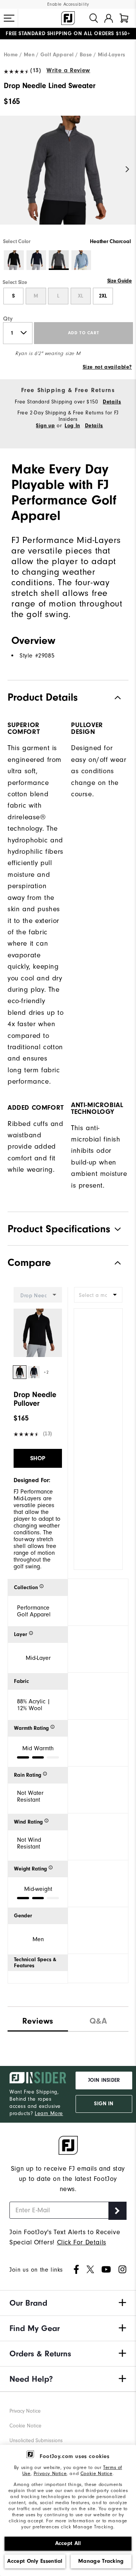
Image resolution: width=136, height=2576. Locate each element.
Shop (38, 1458)
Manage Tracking (101, 2561)
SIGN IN (104, 2104)
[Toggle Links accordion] (68, 2303)
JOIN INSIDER (104, 2080)
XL (80, 296)
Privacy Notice (50, 2473)
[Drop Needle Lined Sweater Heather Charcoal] (68, 177)
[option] (68, 177)
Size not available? (107, 367)
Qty (8, 319)
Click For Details (82, 2242)
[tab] (124, 18)
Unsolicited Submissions (36, 2440)
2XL (103, 296)
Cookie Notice (97, 2473)
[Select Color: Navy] (36, 260)
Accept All (68, 2543)
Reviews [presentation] (38, 2021)
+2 (46, 1372)
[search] (94, 18)
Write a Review (68, 70)
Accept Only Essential (35, 2561)
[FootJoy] (68, 18)
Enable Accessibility (68, 4)
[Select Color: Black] (14, 260)
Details (112, 402)
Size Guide (120, 281)
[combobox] (98, 1295)
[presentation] (98, 2019)
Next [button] (127, 170)
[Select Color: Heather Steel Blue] (81, 260)
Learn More (49, 2113)
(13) (36, 70)
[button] (9, 18)
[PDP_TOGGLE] (112, 1263)
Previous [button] (8, 170)
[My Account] (109, 18)
